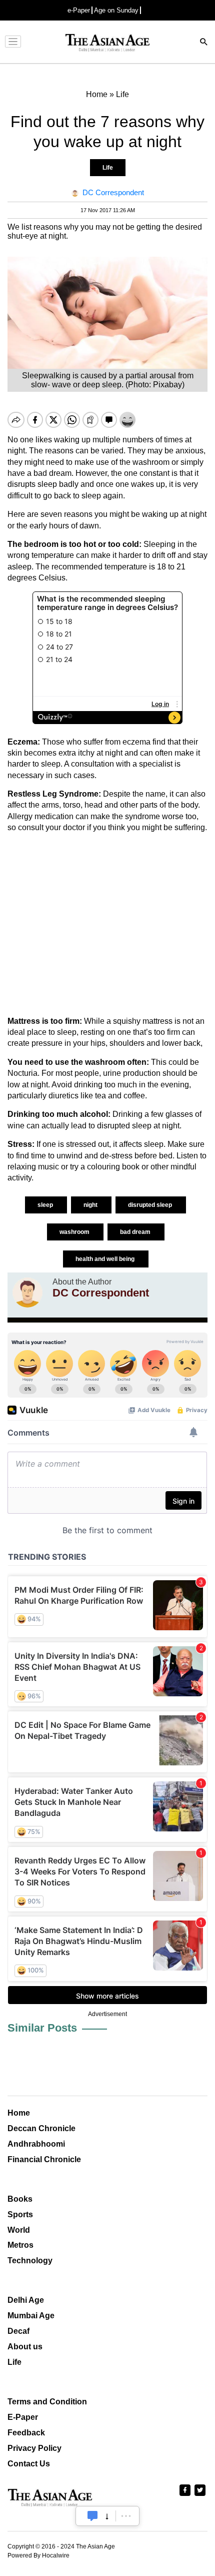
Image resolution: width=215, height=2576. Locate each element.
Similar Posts (42, 2028)
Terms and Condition (47, 2402)
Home (19, 2113)
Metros (20, 2245)
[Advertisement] (107, 925)
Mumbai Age (31, 2316)
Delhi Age (26, 2300)
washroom (75, 1232)
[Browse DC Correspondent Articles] (27, 1293)
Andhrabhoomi (36, 2144)
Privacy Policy (34, 2448)
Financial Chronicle (44, 2159)
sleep (46, 1205)
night (91, 1205)
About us (25, 2347)
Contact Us (29, 2464)
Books (20, 2199)
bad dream (136, 1232)
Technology (30, 2261)
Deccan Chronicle (41, 2128)
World (19, 2230)
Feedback (26, 2433)
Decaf (18, 2331)
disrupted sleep (151, 1205)
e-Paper (79, 10)
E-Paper (23, 2417)
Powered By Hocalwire (38, 2555)
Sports (20, 2214)
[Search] (204, 43)
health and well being (106, 1259)
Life (108, 168)
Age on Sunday (116, 10)
